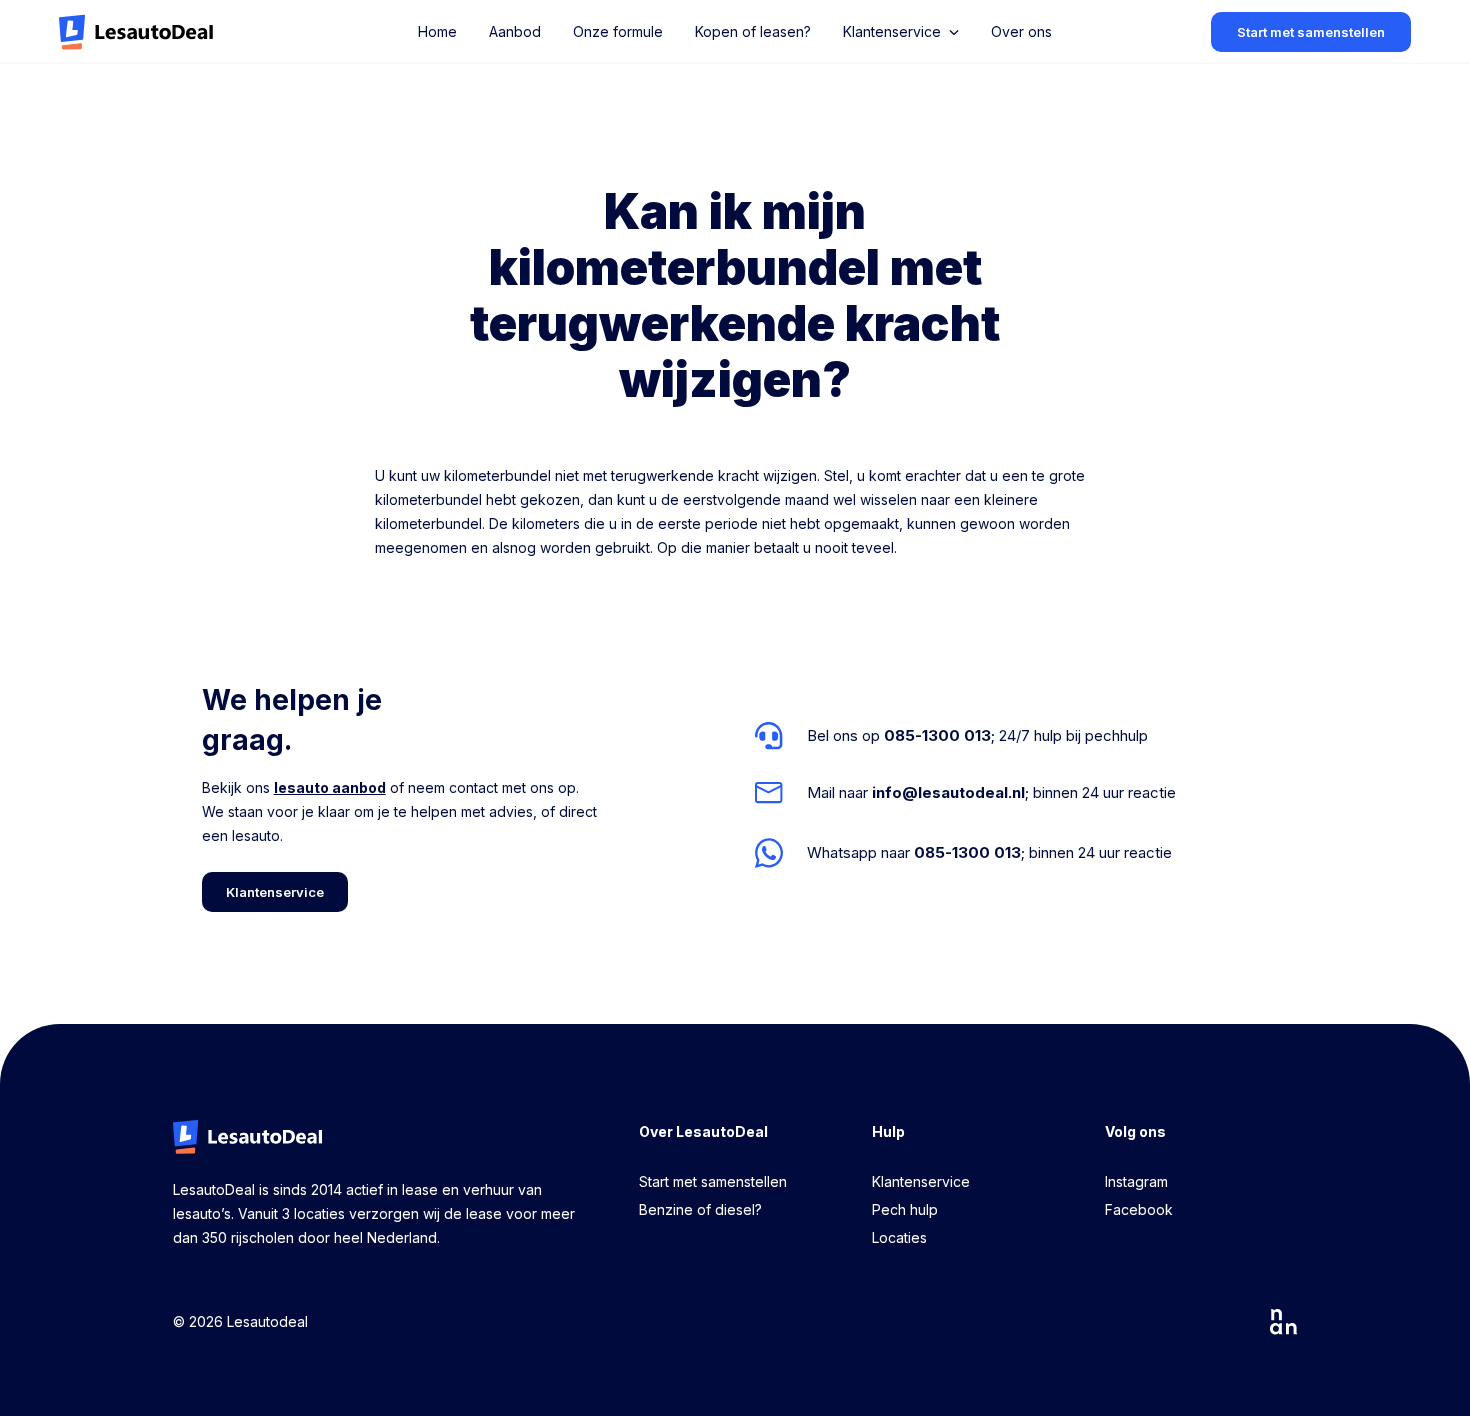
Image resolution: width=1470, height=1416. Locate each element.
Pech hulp (905, 1209)
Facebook (1139, 1209)
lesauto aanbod (330, 787)
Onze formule (618, 31)
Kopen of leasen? (753, 31)
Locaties (899, 1237)
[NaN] (1284, 1322)
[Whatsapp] (965, 852)
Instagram (1136, 1181)
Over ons (1021, 31)
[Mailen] (965, 793)
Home (437, 31)
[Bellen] (965, 736)
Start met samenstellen (713, 1181)
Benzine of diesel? (700, 1209)
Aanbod (515, 31)
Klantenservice (921, 1181)
